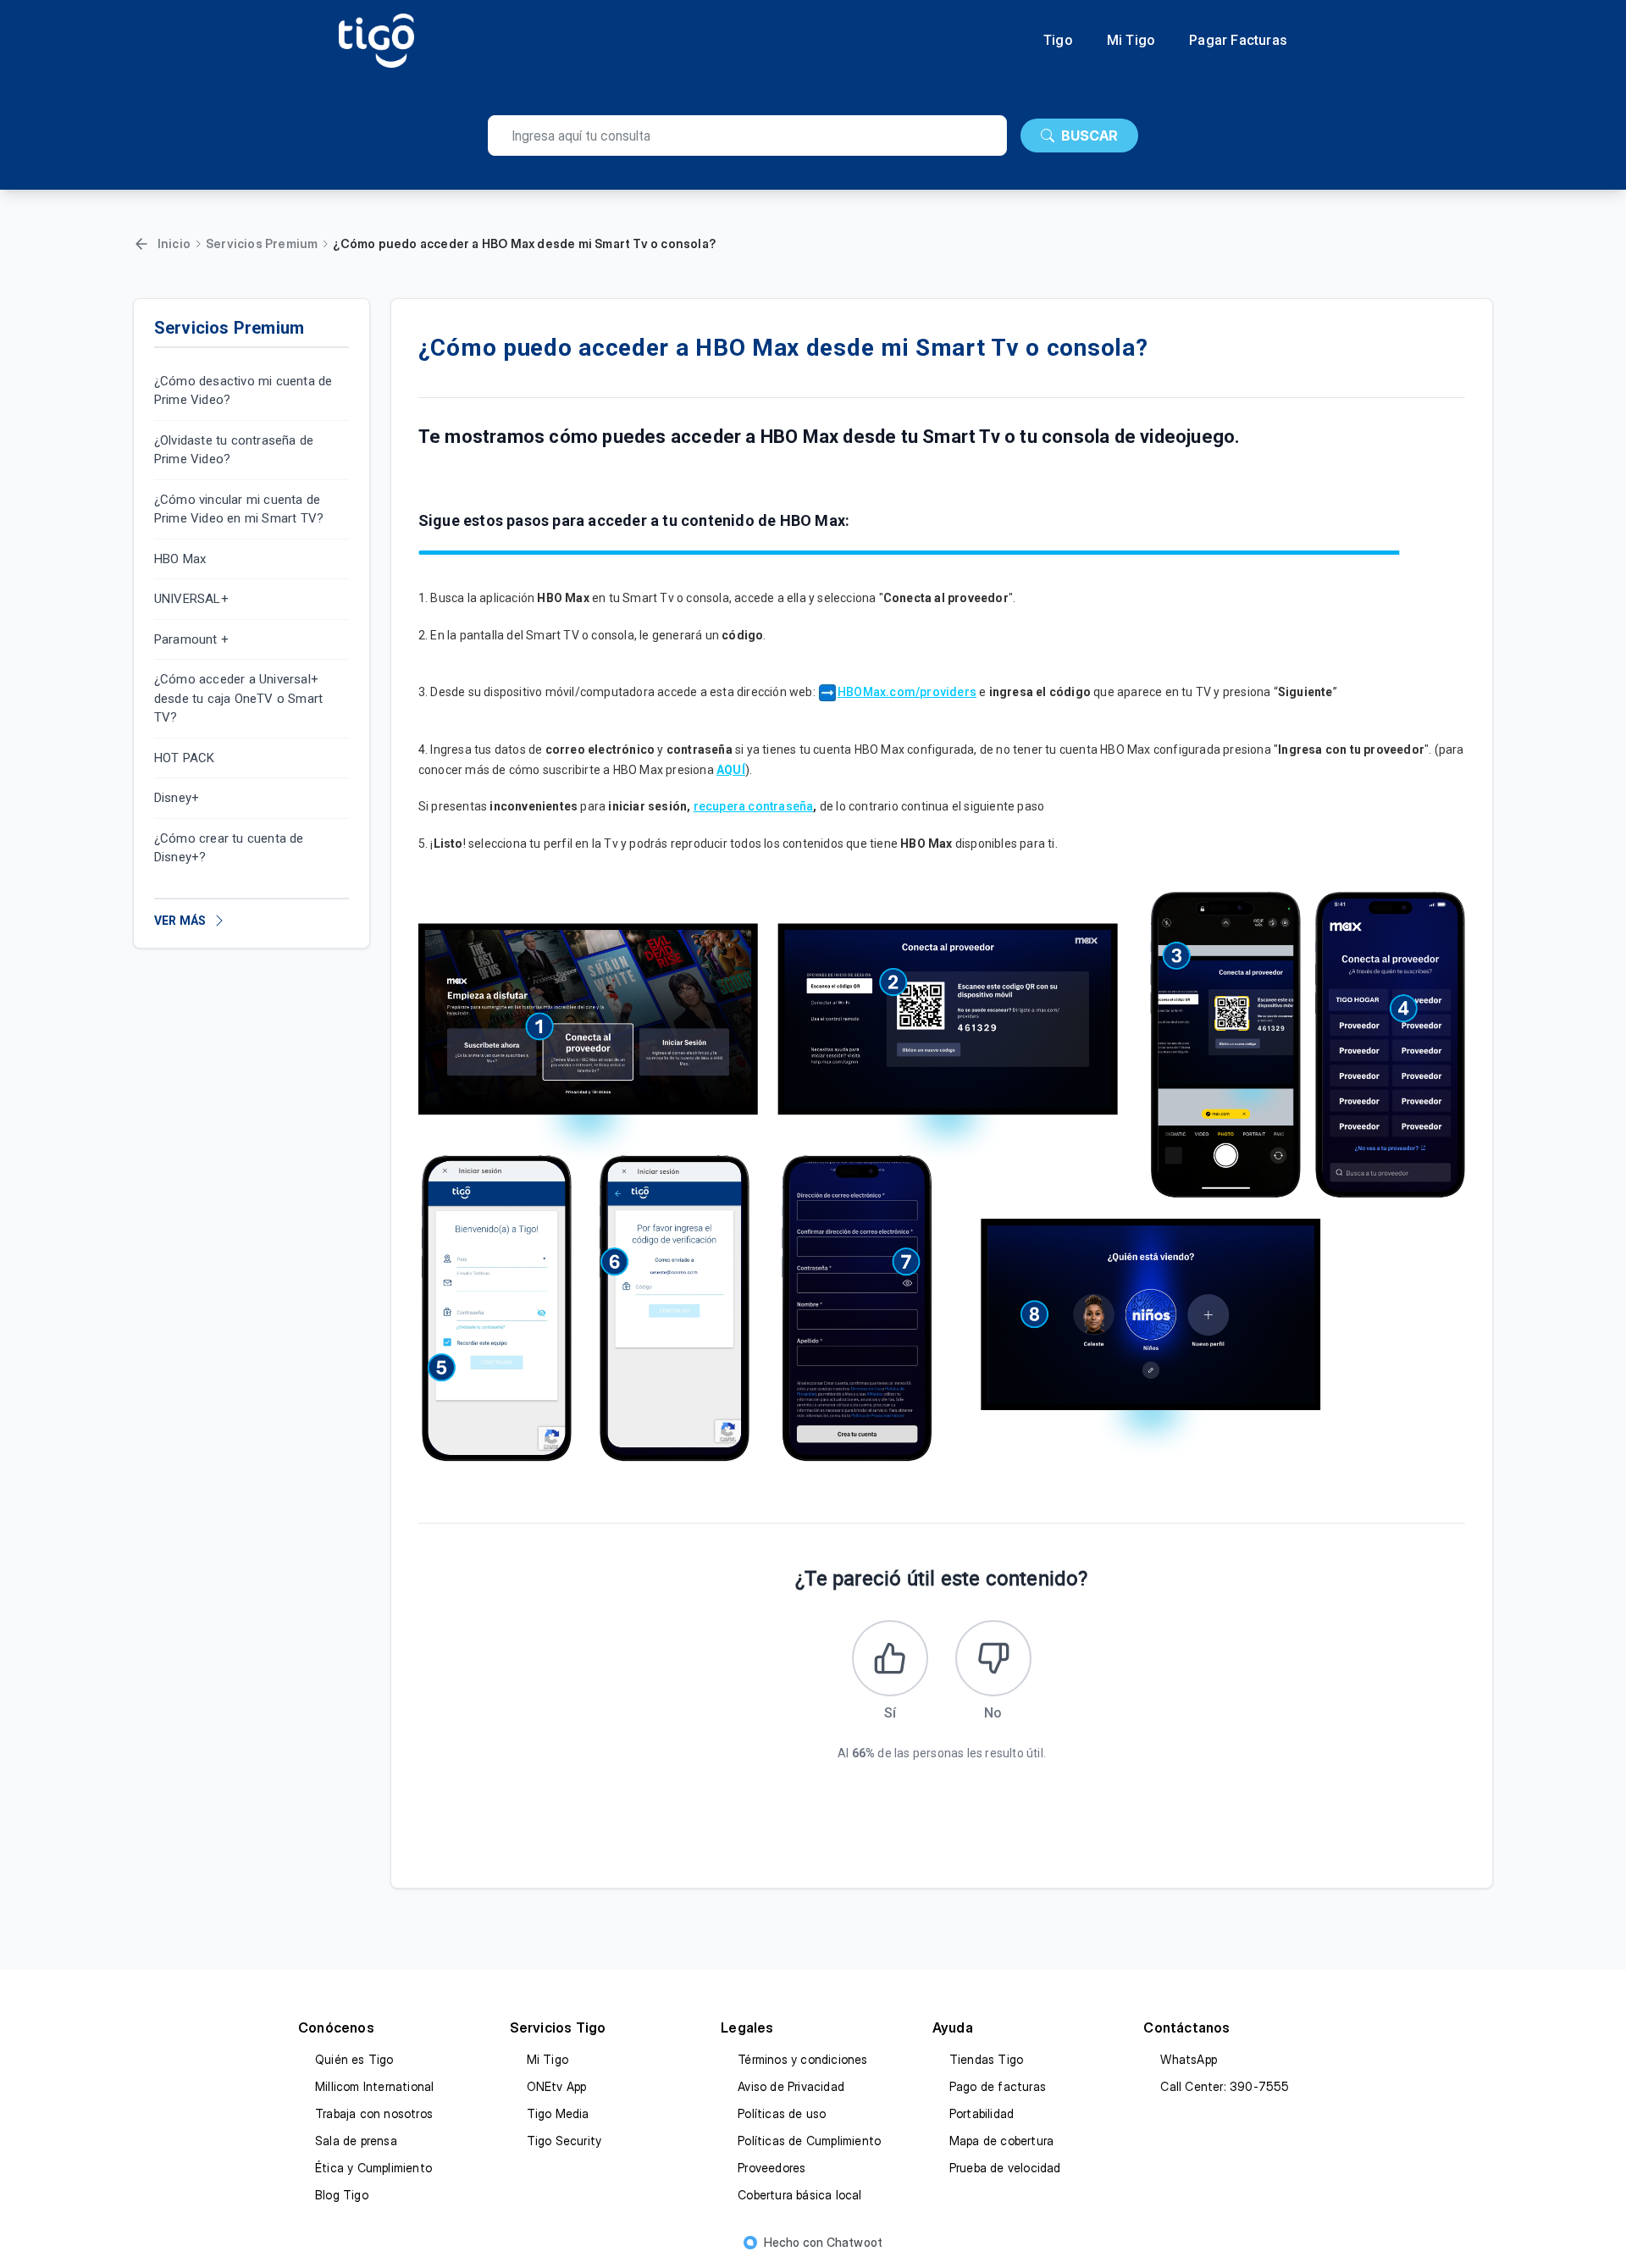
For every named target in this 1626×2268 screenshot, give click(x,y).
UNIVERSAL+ (191, 600)
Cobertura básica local (799, 2195)
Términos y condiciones (802, 2059)
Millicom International (374, 2086)
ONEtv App (557, 2086)
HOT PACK (185, 758)
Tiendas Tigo (986, 2059)
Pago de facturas (998, 2086)
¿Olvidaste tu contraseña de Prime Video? (234, 450)
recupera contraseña (754, 806)
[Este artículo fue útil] (890, 1658)
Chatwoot (855, 2242)
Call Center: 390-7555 (1225, 2086)
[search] (747, 136)
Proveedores (772, 2168)
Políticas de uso (782, 2113)
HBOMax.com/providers (907, 692)
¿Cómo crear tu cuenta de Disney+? (229, 848)
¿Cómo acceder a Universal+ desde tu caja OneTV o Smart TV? (238, 699)
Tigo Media (558, 2113)
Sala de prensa (356, 2141)
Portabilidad (982, 2113)
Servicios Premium (262, 243)
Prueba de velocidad (1005, 2168)
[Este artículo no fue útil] (993, 1658)
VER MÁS (180, 921)
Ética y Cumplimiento (373, 2168)
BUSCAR (1090, 136)
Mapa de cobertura (1001, 2141)
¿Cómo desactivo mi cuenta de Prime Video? (243, 391)
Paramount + (191, 639)
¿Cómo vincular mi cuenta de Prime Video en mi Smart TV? (239, 509)
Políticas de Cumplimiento (809, 2141)
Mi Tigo (1131, 41)
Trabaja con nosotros (374, 2113)
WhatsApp (1189, 2059)
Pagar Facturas (1238, 41)
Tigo (1058, 41)
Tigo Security (564, 2141)
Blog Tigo (342, 2195)
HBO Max (180, 559)
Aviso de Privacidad (791, 2086)
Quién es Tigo (354, 2059)
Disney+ (177, 799)
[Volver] (141, 244)
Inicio (174, 243)
